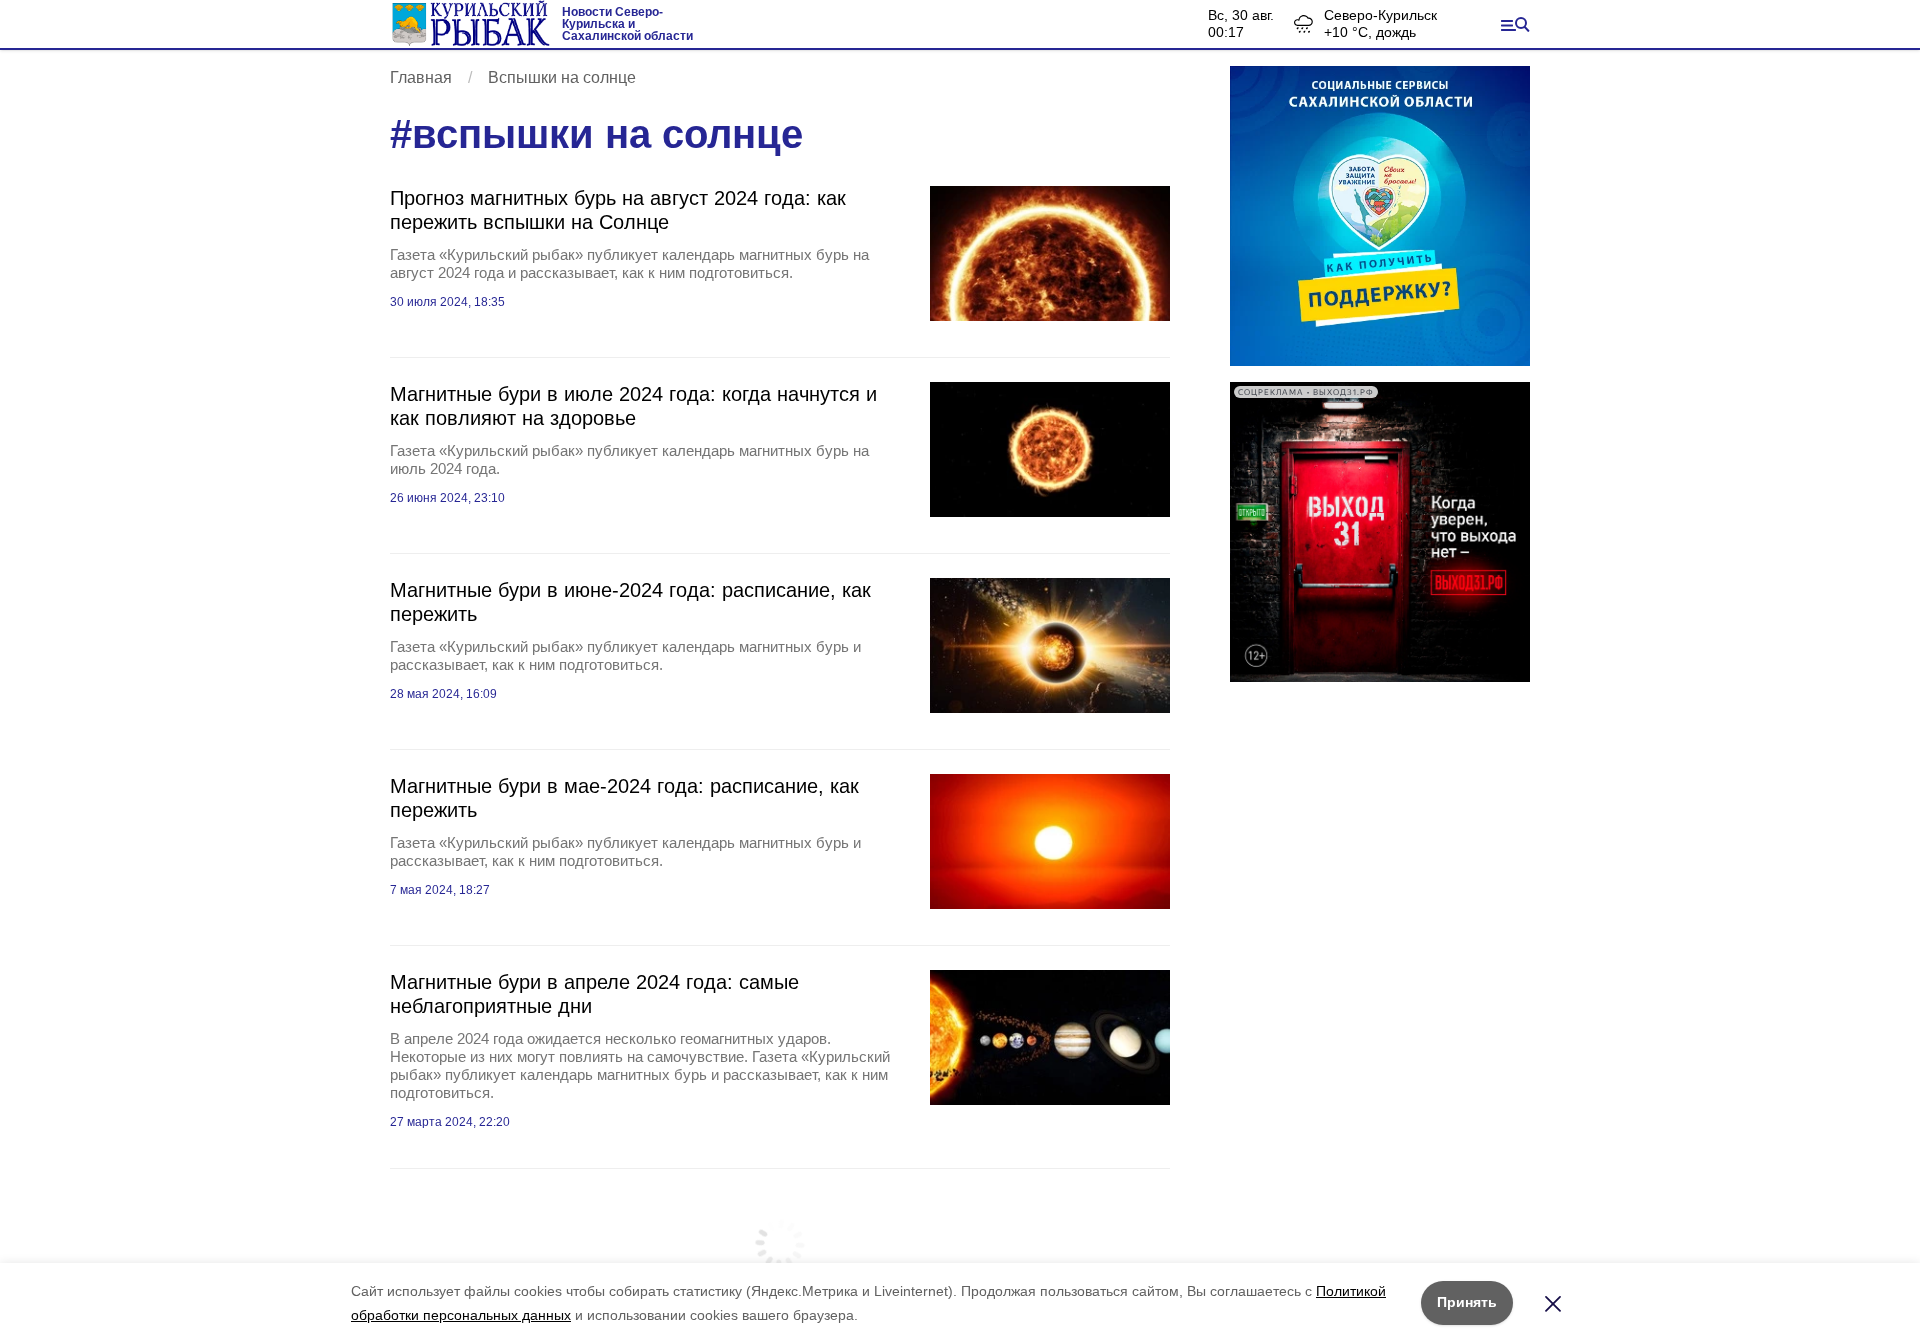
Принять (1467, 1302)
